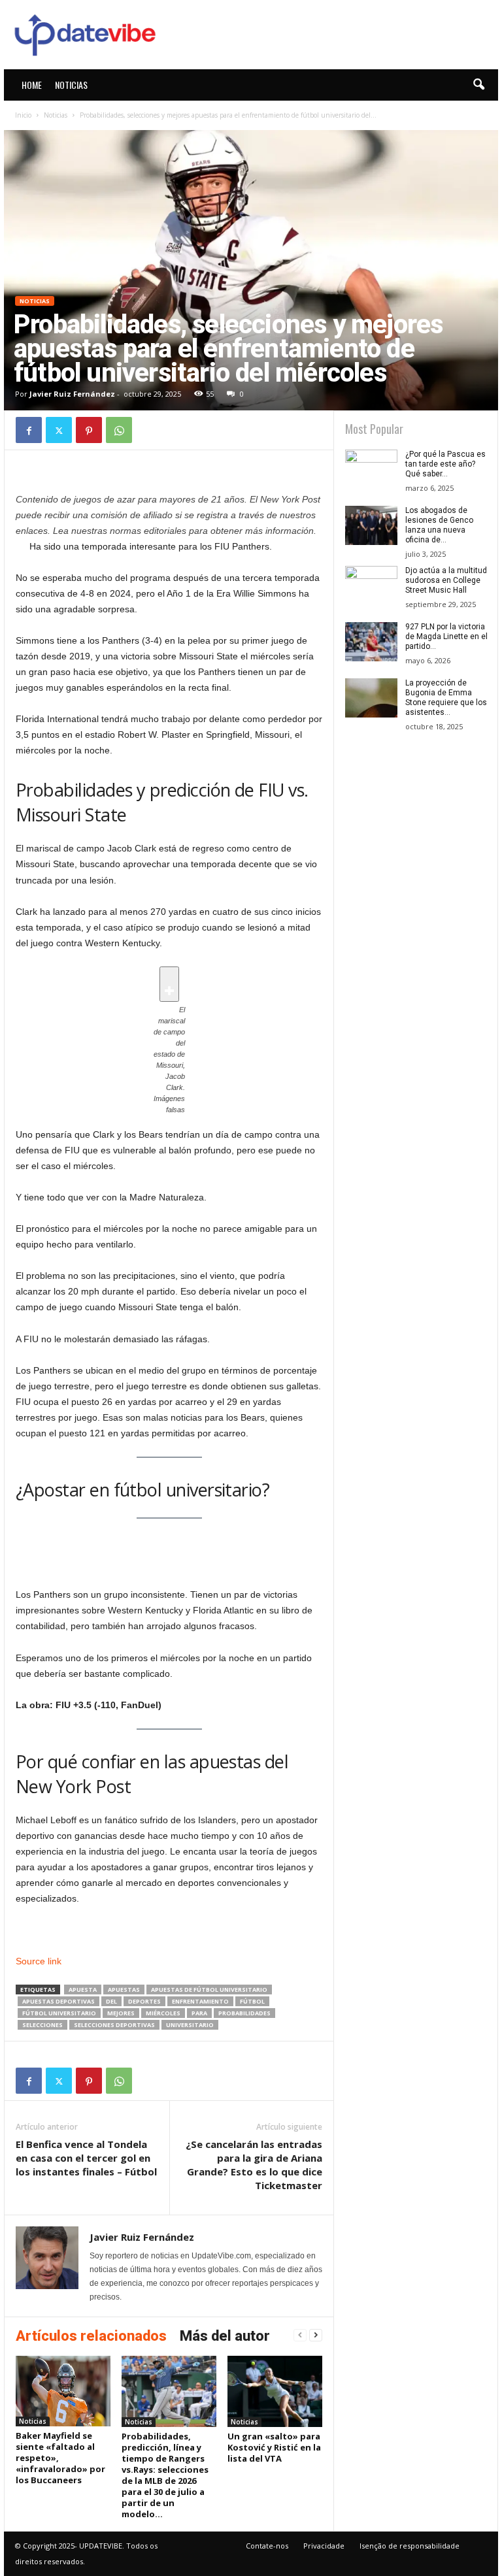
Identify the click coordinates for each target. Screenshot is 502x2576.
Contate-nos (267, 2546)
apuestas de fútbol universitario (209, 1990)
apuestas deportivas (59, 2001)
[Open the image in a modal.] (169, 984)
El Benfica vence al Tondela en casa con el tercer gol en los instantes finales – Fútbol (86, 2158)
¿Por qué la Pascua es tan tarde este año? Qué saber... (445, 464)
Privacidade (324, 2546)
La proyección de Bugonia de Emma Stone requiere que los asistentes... (446, 698)
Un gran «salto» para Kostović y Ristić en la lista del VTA (274, 2447)
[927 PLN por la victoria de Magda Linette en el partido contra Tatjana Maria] (371, 642)
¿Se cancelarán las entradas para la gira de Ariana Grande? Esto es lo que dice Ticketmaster (254, 2165)
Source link (39, 1961)
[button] (478, 85)
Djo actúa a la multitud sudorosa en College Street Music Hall (446, 580)
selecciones (42, 2025)
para (199, 2013)
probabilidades (244, 2013)
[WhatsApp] (119, 430)
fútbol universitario (59, 2013)
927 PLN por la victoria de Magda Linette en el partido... (446, 636)
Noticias (71, 85)
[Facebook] (29, 430)
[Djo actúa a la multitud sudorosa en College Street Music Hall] (371, 586)
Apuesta (83, 1990)
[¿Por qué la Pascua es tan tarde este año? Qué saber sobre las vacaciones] (371, 469)
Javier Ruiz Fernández (72, 394)
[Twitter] (59, 430)
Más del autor (225, 2336)
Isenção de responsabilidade (410, 2546)
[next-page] (316, 2335)
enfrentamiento (200, 2001)
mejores (121, 2013)
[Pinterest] (89, 430)
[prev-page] (300, 2335)
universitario (190, 2025)
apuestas (124, 1990)
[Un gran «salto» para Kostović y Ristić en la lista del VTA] (275, 2391)
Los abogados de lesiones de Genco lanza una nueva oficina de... (439, 525)
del (111, 2001)
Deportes (144, 2001)
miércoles (163, 2013)
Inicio (23, 115)
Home (32, 85)
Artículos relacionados (91, 2336)
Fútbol (252, 2001)
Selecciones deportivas (114, 2025)
